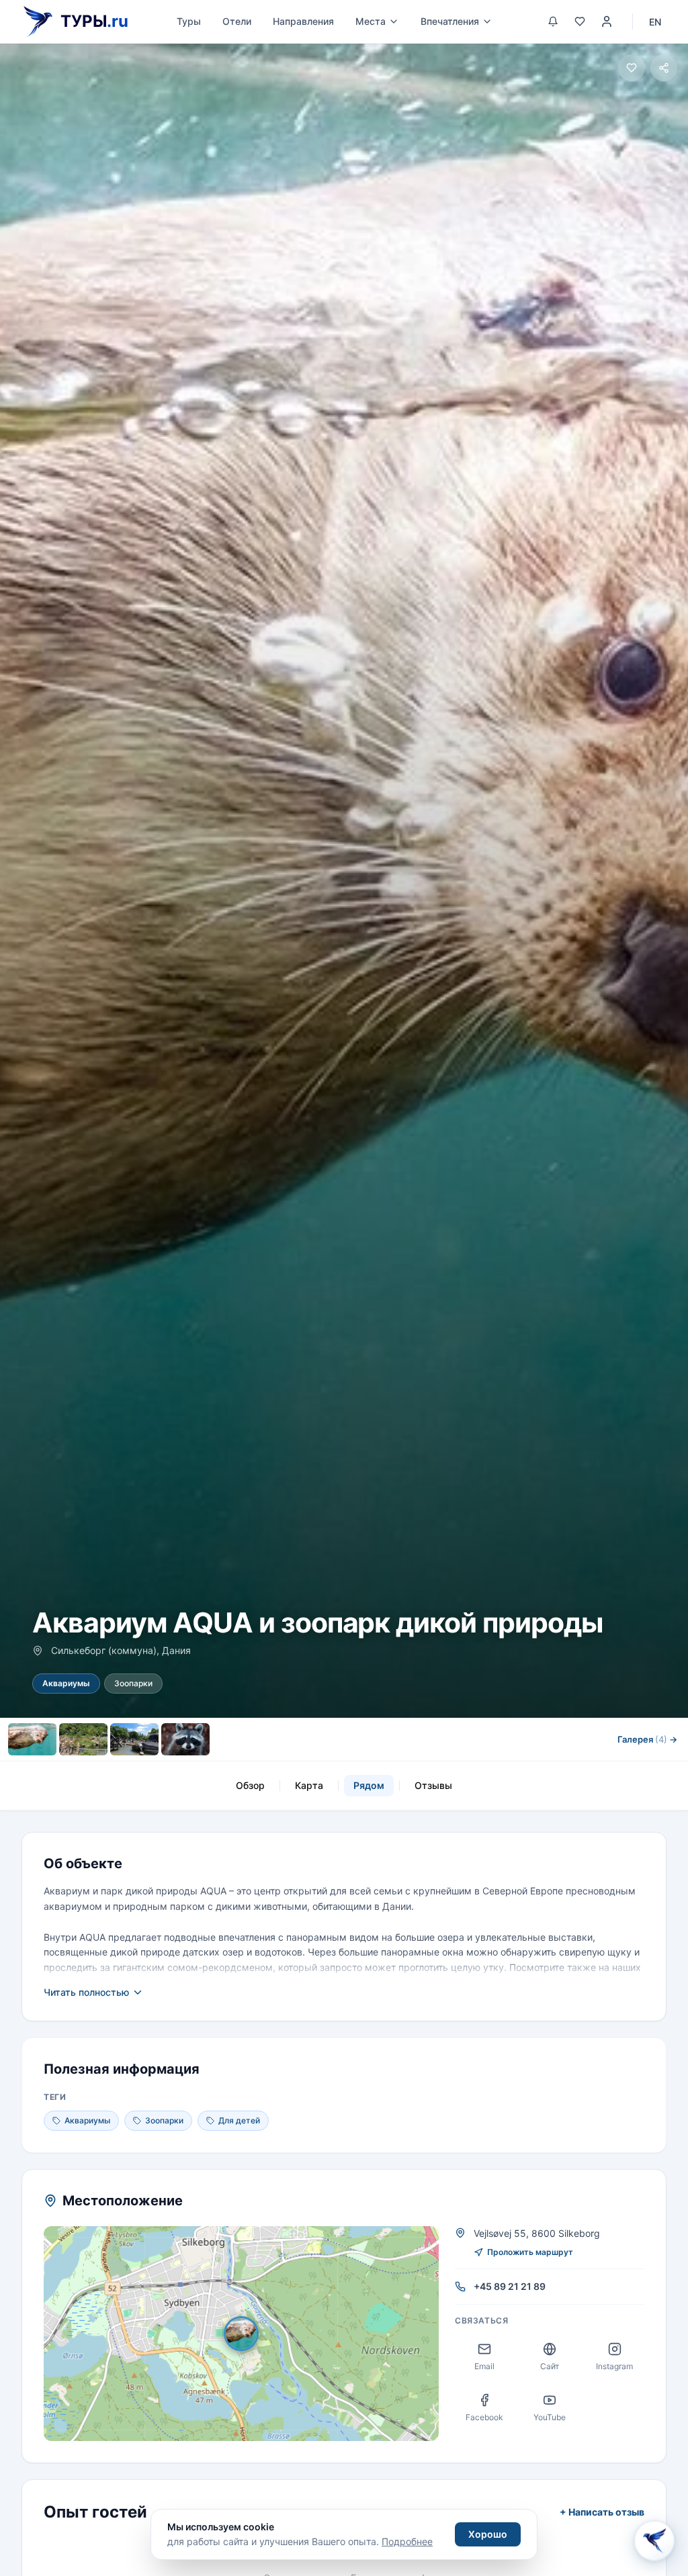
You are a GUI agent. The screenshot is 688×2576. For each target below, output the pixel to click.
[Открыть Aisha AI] (654, 2538)
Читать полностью (86, 1992)
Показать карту (251, 2334)
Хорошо (488, 2534)
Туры (189, 21)
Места (371, 21)
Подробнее (407, 2541)
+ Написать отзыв (602, 2512)
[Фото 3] (134, 1739)
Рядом (369, 1785)
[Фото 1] (32, 1739)
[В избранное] (632, 68)
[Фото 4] (185, 1739)
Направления (303, 21)
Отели (237, 21)
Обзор (250, 1785)
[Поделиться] (664, 68)
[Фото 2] (83, 1739)
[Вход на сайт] (607, 21)
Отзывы (433, 1785)
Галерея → (647, 1739)
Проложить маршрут (530, 2252)
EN (655, 22)
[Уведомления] (553, 21)
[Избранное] (580, 21)
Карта (309, 1785)
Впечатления (450, 21)
